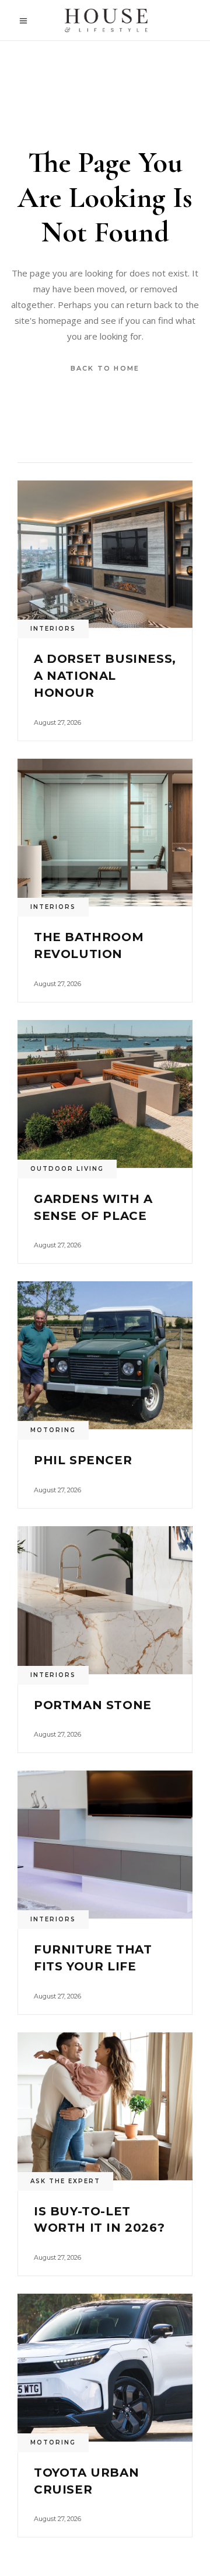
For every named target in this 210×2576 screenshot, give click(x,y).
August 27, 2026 (57, 722)
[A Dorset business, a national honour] (105, 554)
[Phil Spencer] (105, 1355)
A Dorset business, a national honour (105, 676)
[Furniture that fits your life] (105, 1844)
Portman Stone (93, 1705)
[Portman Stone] (105, 1600)
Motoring (53, 1430)
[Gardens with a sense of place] (105, 1094)
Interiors (53, 629)
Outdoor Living (67, 1169)
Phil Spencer (83, 1460)
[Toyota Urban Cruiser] (105, 2368)
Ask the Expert (65, 2181)
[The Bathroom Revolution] (105, 833)
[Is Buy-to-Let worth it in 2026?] (105, 2106)
